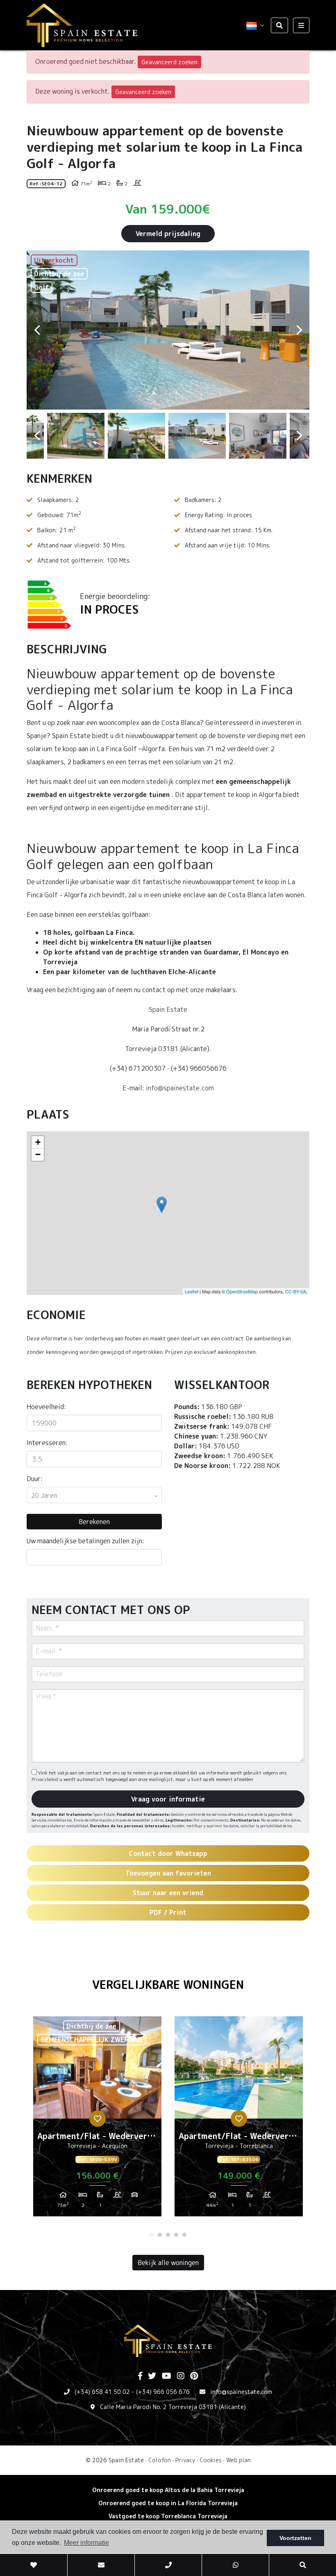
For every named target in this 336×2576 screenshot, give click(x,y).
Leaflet (192, 1291)
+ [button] (38, 1142)
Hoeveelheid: (46, 1407)
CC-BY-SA (296, 1291)
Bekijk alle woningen (168, 2263)
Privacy (185, 2460)
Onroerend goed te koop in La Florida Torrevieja (168, 2503)
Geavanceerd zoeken (169, 62)
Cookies (211, 2460)
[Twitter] (152, 2376)
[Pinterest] (194, 2376)
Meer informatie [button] (86, 2543)
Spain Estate (168, 1009)
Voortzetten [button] (295, 2538)
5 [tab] (184, 2235)
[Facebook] (140, 2376)
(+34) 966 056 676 (163, 2392)
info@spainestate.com (180, 1088)
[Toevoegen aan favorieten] (98, 2119)
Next (299, 330)
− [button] (38, 1154)
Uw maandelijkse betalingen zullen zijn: (85, 1541)
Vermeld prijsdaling (168, 234)
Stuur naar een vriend (168, 1893)
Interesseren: (47, 1443)
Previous (37, 330)
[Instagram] (181, 2376)
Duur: (35, 1479)
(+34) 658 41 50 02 (102, 2392)
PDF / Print (168, 1912)
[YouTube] (167, 2376)
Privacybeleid (45, 1779)
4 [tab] (176, 2235)
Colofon (160, 2460)
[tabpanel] (97, 2119)
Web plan (238, 2460)
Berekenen (94, 1522)
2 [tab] (160, 2235)
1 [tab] (152, 2235)
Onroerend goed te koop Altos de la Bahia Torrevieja (168, 2490)
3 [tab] (168, 2235)
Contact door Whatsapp (168, 1853)
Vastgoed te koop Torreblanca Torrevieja (168, 2516)
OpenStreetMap (242, 1291)
